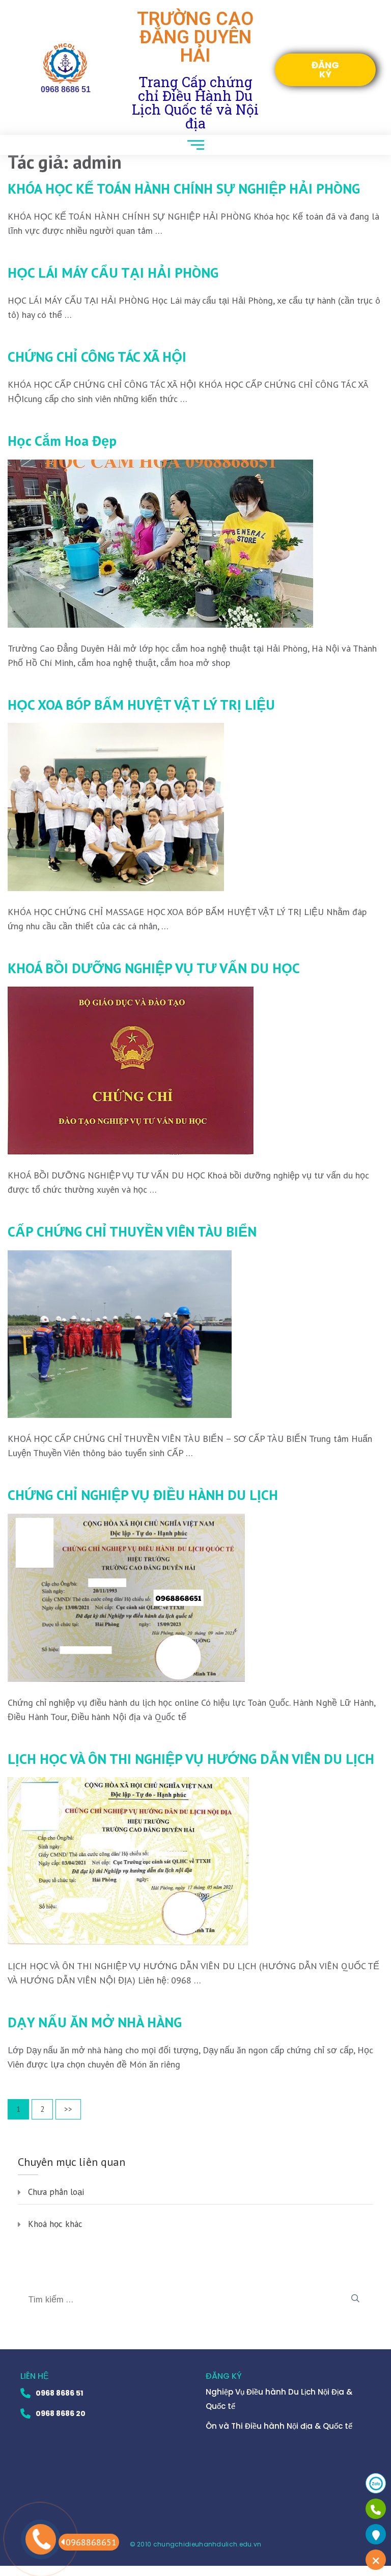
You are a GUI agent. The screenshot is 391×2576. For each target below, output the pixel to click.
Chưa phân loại (56, 2192)
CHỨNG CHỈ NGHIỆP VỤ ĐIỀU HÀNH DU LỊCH (143, 1495)
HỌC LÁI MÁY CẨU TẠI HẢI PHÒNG (113, 273)
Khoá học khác (55, 2224)
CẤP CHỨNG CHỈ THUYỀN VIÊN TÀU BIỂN (132, 1231)
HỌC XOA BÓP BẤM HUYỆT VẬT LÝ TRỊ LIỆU (141, 705)
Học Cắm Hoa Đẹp (62, 441)
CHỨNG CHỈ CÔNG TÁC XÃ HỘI (97, 357)
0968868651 (91, 2542)
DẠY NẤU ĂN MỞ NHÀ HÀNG (95, 2022)
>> (68, 2109)
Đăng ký (325, 70)
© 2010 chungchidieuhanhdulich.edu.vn (196, 2544)
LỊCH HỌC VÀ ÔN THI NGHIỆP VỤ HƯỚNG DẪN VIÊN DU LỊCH (191, 1759)
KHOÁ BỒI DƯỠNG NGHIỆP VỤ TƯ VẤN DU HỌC (154, 968)
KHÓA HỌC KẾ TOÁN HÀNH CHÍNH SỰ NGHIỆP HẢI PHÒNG (184, 189)
